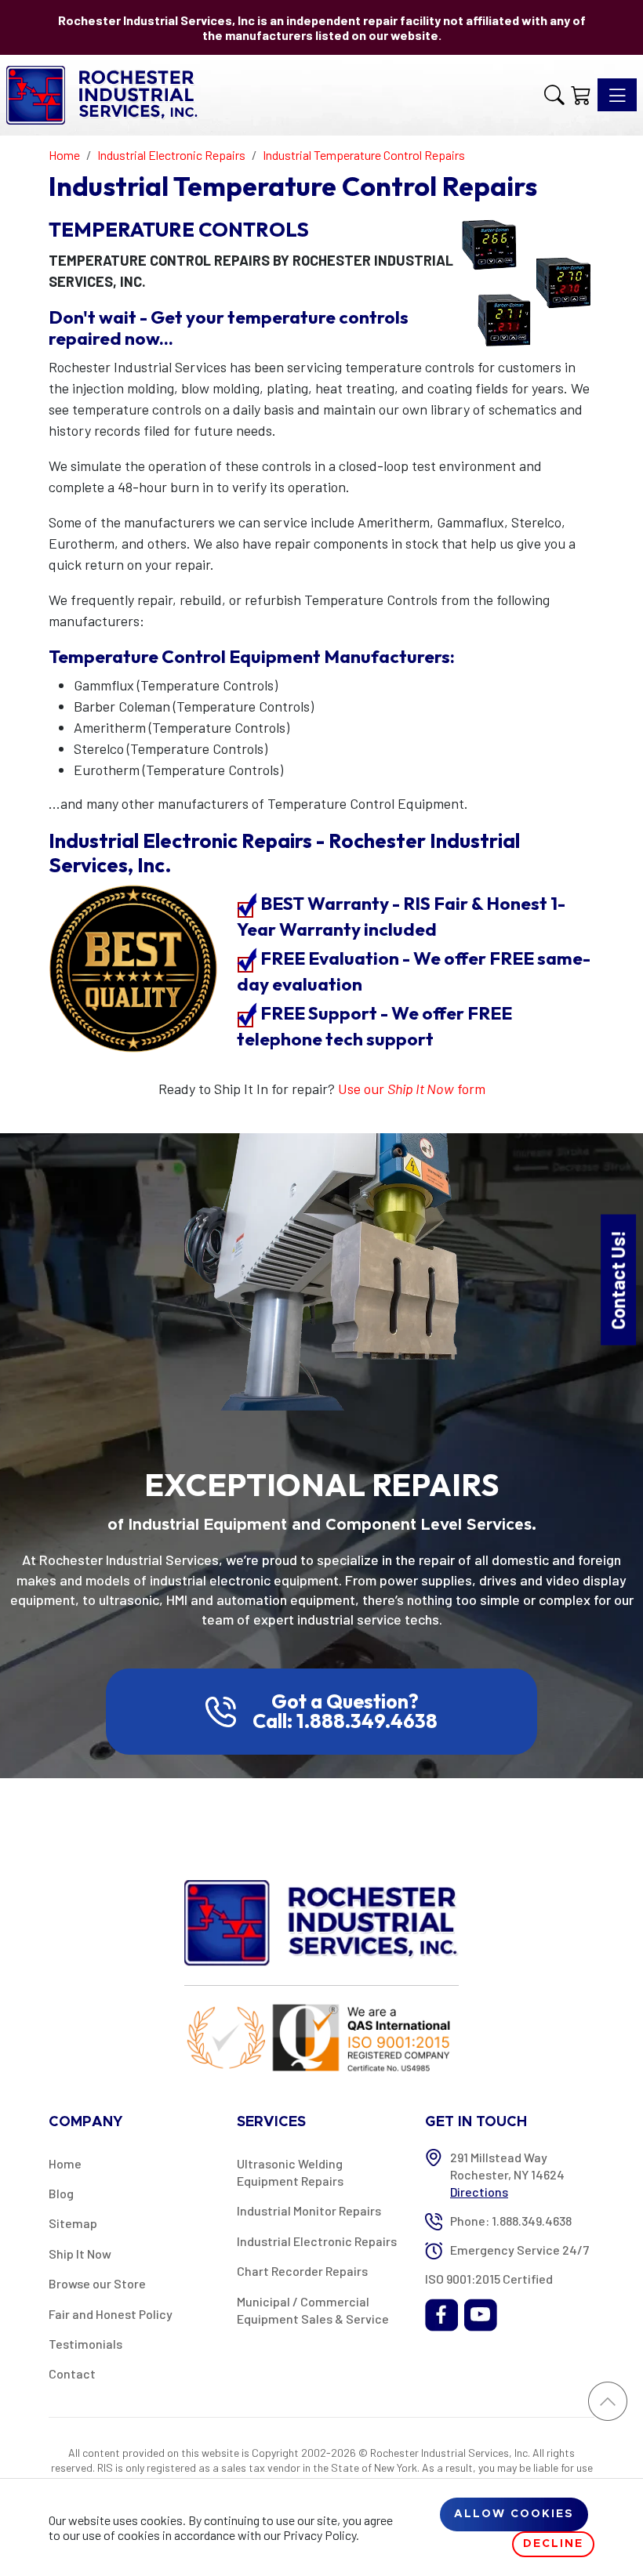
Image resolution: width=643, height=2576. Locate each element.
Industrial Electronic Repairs (317, 2241)
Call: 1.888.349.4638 (345, 1721)
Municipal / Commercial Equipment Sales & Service (313, 2310)
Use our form (412, 1089)
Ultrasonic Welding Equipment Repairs (290, 2172)
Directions (479, 2192)
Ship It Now (80, 2254)
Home (65, 2163)
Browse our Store (97, 2283)
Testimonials (85, 2344)
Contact (72, 2373)
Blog (61, 2193)
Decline (553, 2544)
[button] (554, 95)
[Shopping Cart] (581, 95)
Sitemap (73, 2223)
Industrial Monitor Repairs (309, 2210)
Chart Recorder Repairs (302, 2271)
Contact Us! (618, 1279)
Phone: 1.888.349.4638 (511, 2221)
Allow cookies (514, 2514)
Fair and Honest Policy (111, 2314)
